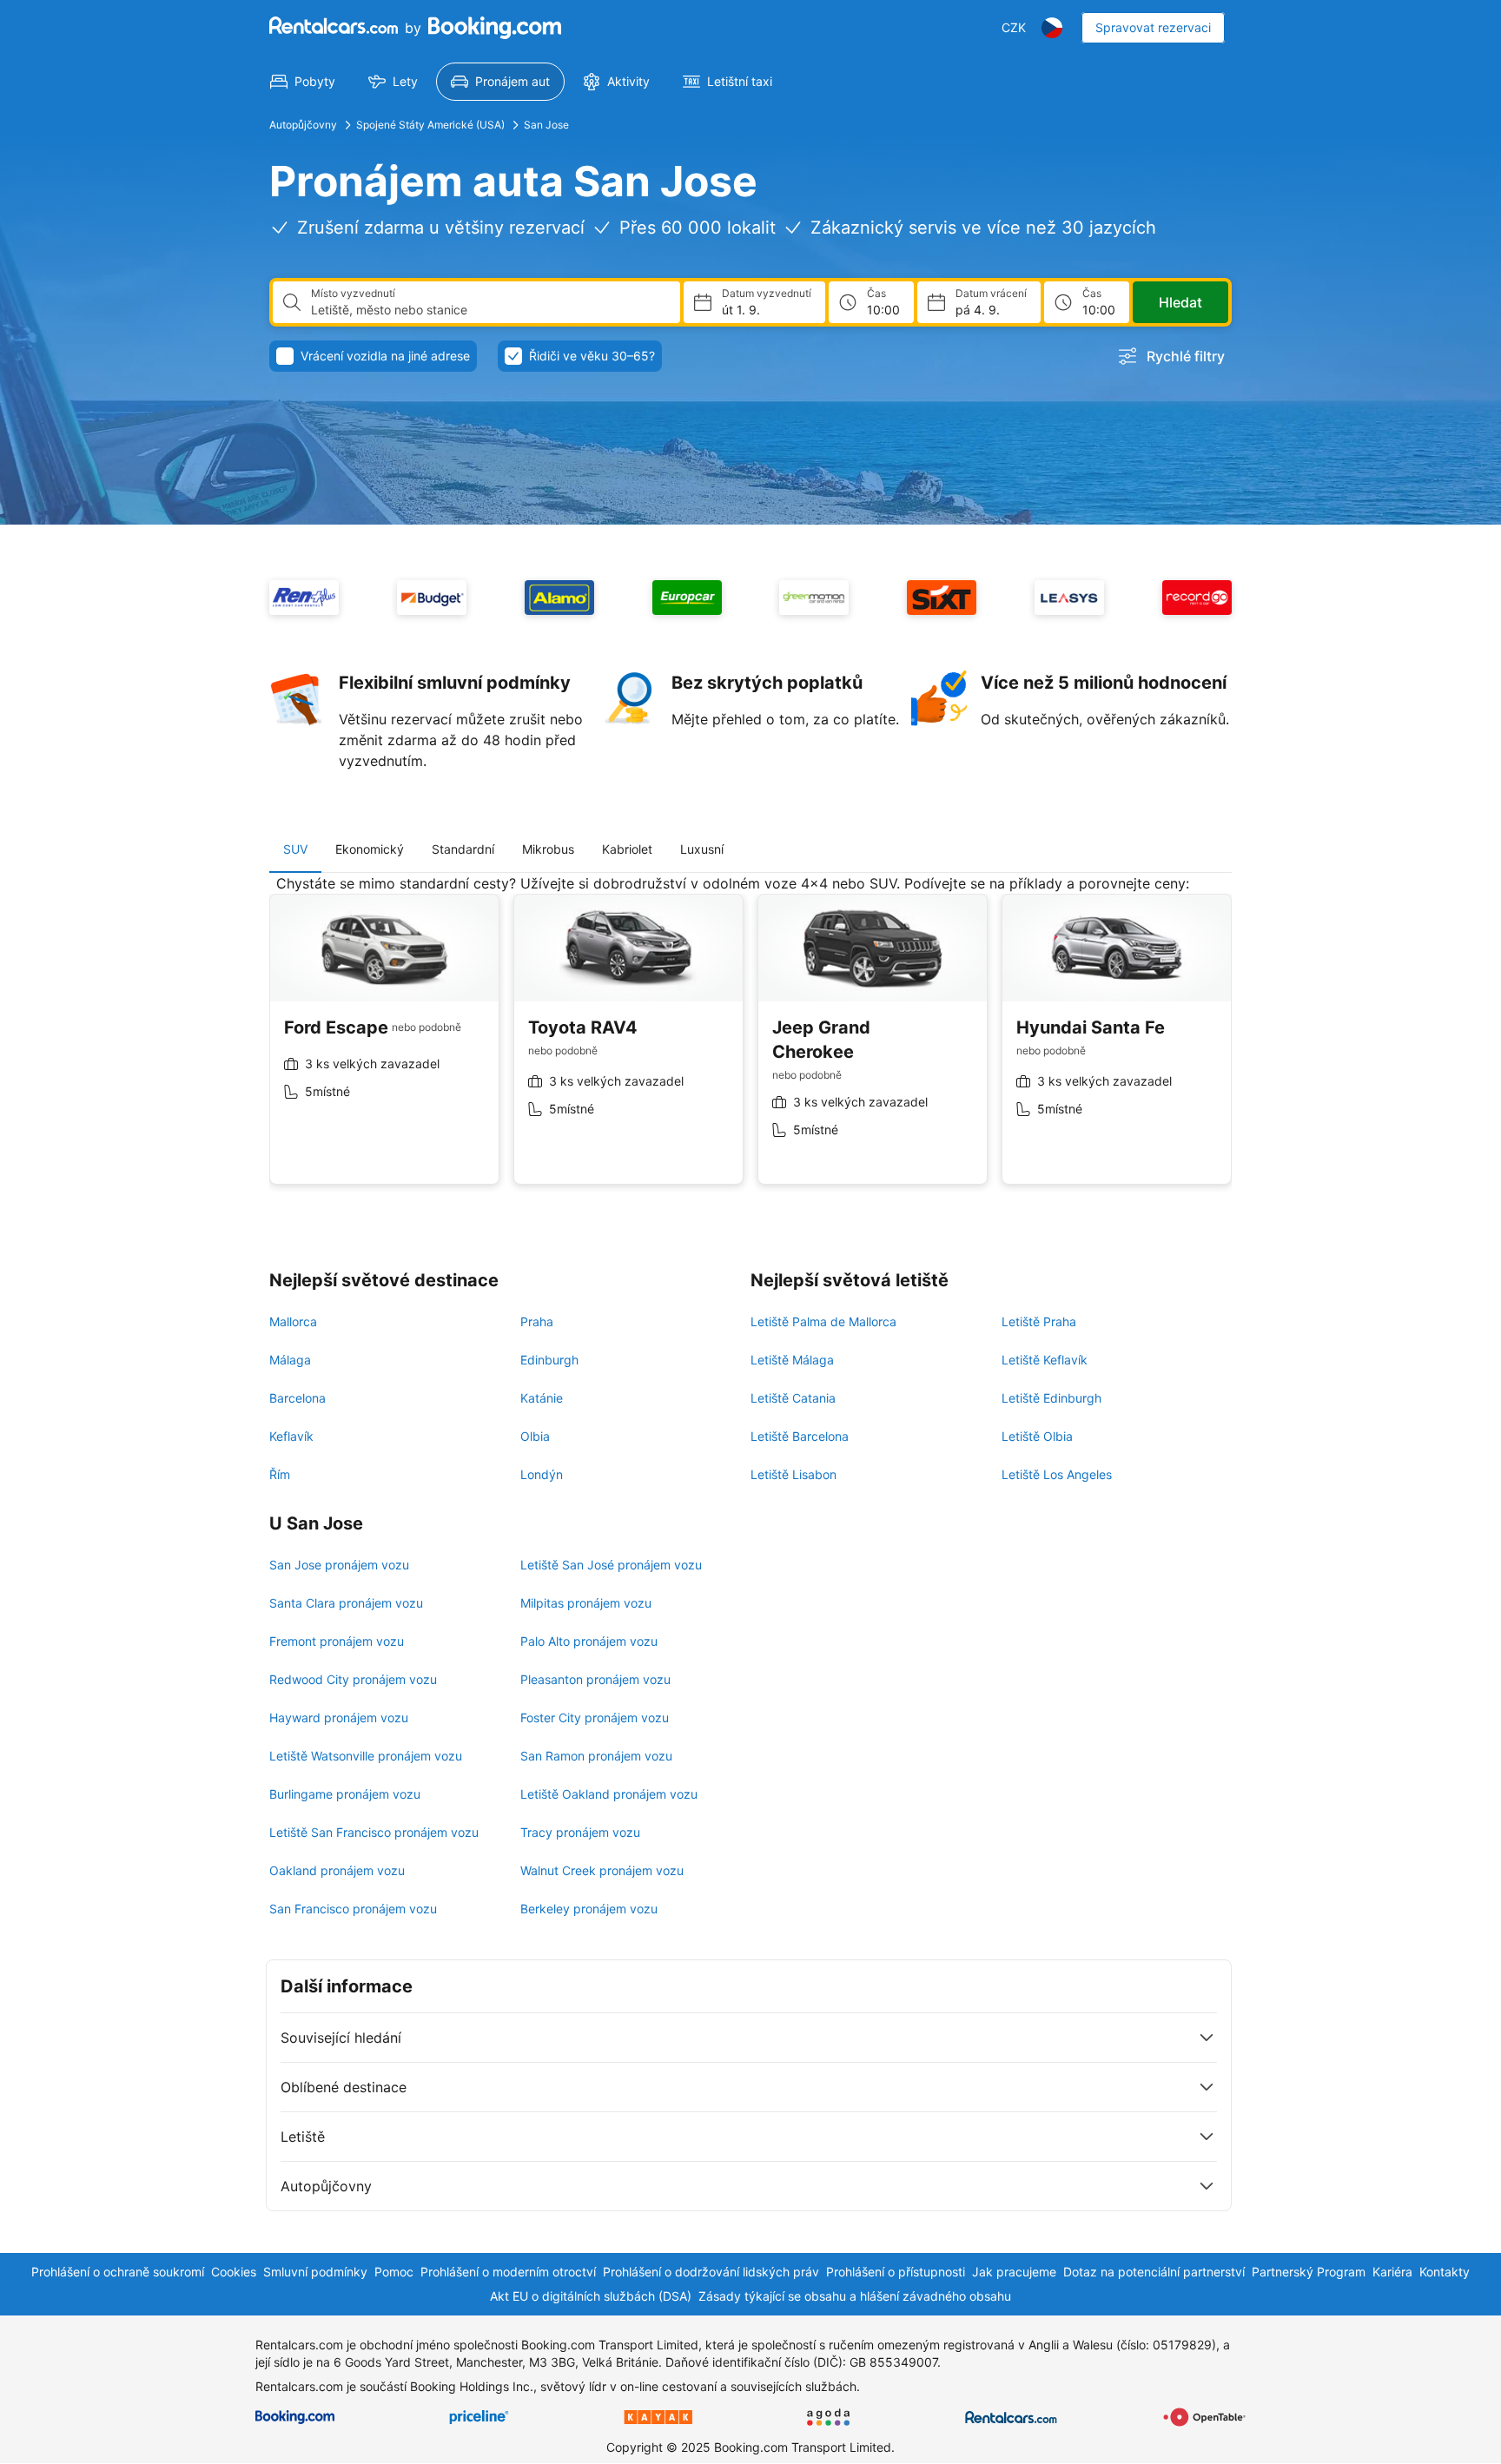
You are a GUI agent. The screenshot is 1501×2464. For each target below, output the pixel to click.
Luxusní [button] (702, 849)
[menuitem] (303, 82)
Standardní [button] (463, 849)
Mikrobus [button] (548, 849)
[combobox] (489, 310)
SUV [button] (295, 849)
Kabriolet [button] (627, 849)
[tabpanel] (750, 1043)
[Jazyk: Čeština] (1052, 28)
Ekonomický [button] (370, 849)
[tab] (295, 849)
